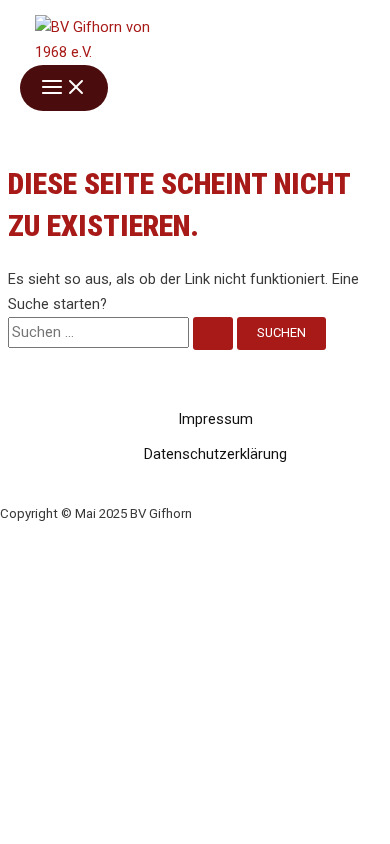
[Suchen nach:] (122, 332)
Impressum (215, 419)
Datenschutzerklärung (215, 454)
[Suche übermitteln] (213, 333)
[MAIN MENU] (64, 88)
